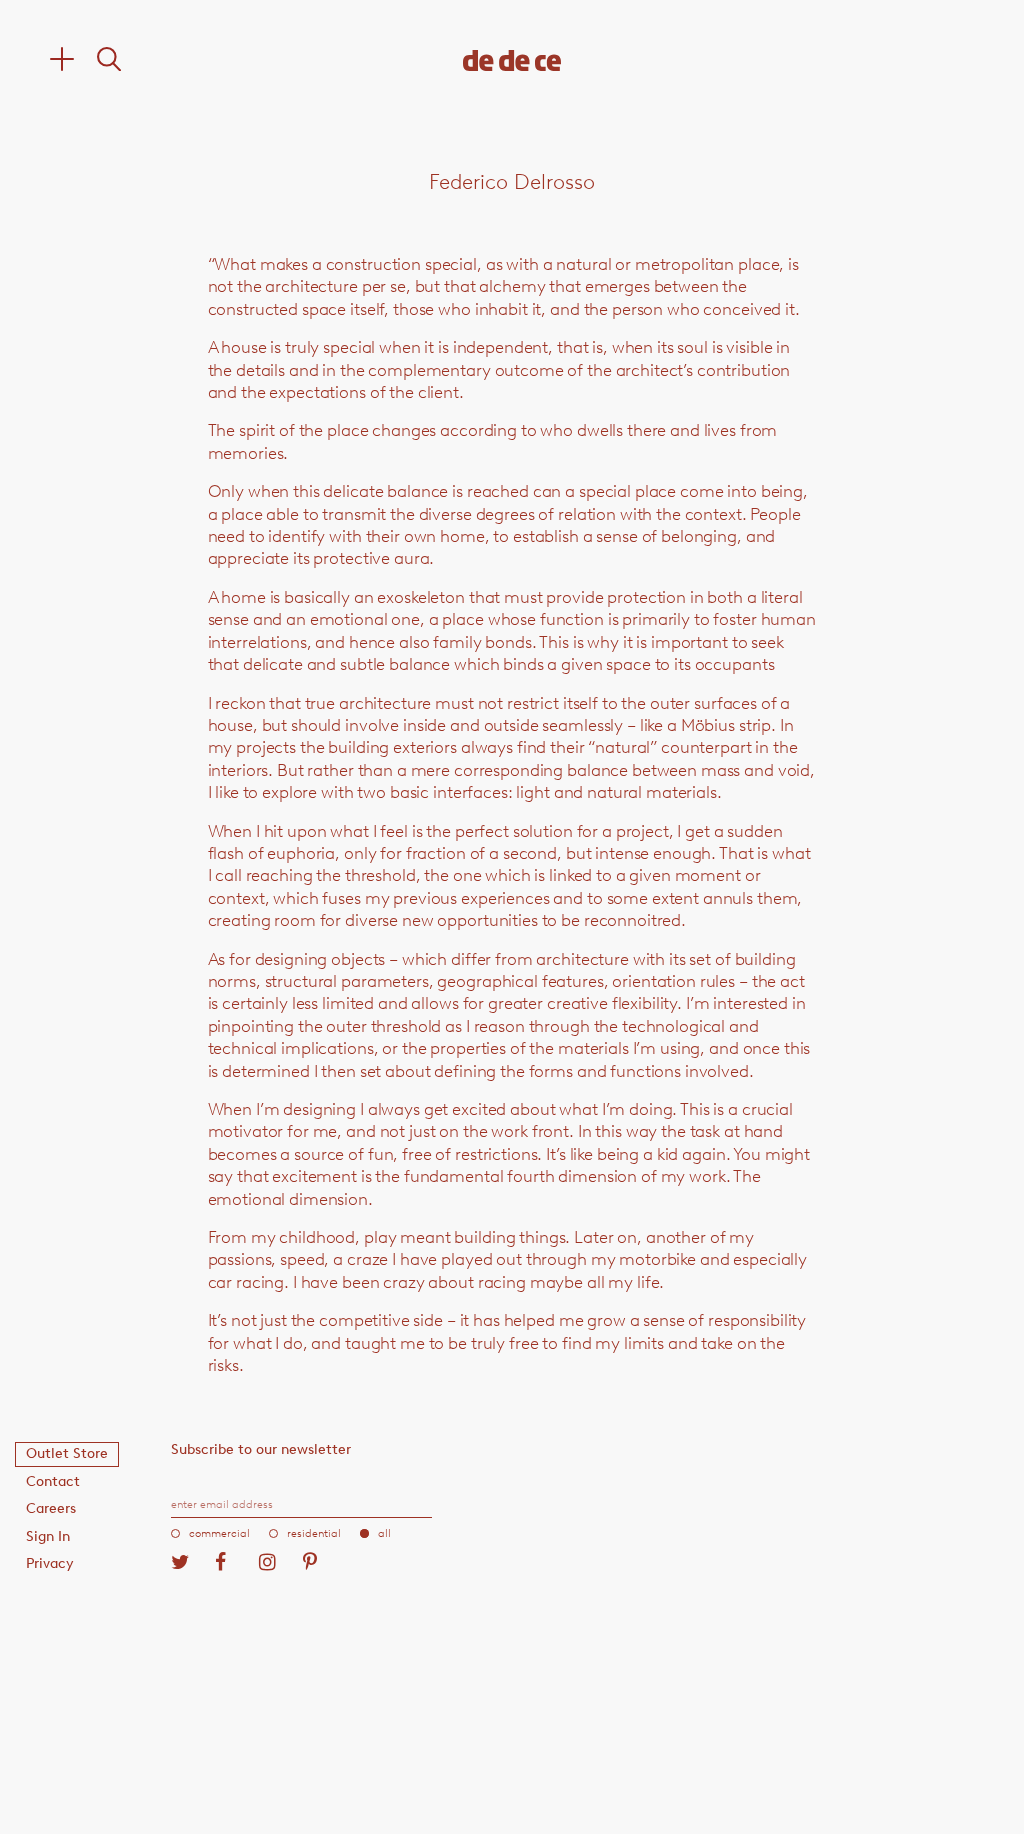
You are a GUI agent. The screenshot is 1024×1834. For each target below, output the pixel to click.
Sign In (48, 1536)
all (384, 1533)
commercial (219, 1533)
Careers (51, 1508)
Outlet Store (67, 1453)
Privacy (50, 1563)
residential (314, 1533)
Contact (53, 1481)
